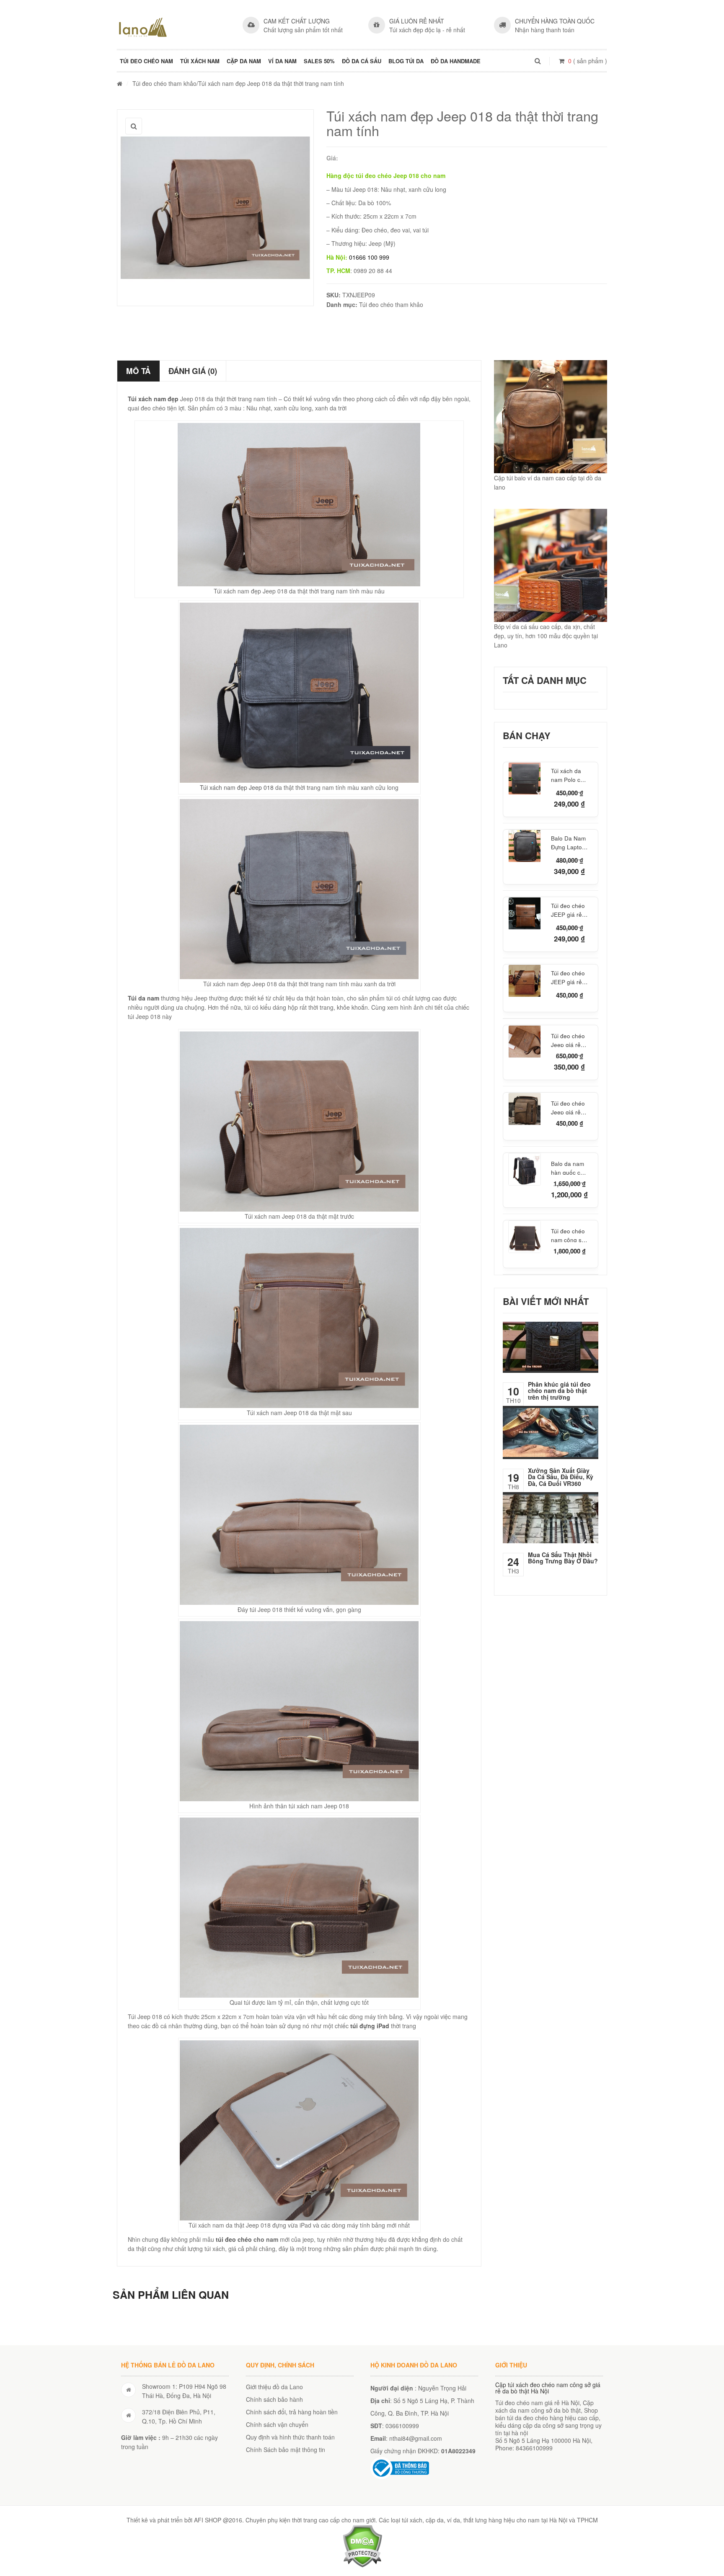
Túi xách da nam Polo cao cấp (569, 775)
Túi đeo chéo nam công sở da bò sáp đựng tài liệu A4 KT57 (568, 1235)
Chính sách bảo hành (274, 2399)
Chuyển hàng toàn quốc (555, 21)
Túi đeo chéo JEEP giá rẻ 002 (568, 978)
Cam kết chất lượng (297, 21)
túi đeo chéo (234, 2239)
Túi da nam (144, 998)
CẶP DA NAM (244, 61)
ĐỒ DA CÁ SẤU (362, 61)
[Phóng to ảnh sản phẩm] (134, 126)
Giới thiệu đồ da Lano (274, 2387)
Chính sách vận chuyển (277, 2424)
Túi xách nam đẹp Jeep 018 (237, 787)
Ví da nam (282, 61)
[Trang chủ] (120, 83)
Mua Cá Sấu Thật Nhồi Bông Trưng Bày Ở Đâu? (563, 1558)
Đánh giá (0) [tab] (193, 371)
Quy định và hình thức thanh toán (290, 2437)
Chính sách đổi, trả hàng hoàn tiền (292, 2412)
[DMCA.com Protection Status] (362, 2545)
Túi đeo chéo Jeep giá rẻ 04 (568, 1107)
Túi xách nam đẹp (153, 399)
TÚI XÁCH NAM (200, 61)
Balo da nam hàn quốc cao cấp (569, 1167)
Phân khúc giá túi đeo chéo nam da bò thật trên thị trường (559, 1391)
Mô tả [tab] (138, 371)
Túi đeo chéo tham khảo (164, 83)
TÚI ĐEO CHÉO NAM (146, 61)
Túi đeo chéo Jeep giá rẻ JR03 (568, 1039)
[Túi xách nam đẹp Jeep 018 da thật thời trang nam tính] (215, 208)
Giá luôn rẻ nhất (417, 21)
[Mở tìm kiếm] (538, 61)
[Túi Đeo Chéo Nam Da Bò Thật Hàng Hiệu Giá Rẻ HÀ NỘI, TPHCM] (143, 27)
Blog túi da (406, 61)
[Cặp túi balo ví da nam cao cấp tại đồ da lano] (551, 417)
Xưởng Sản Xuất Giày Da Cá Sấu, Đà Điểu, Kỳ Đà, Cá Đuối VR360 (561, 1477)
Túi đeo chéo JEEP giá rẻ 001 (568, 910)
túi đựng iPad (370, 2026)
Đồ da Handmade (456, 61)
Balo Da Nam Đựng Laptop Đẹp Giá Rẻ (568, 843)
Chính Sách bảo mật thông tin (286, 2450)
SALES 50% (319, 61)
